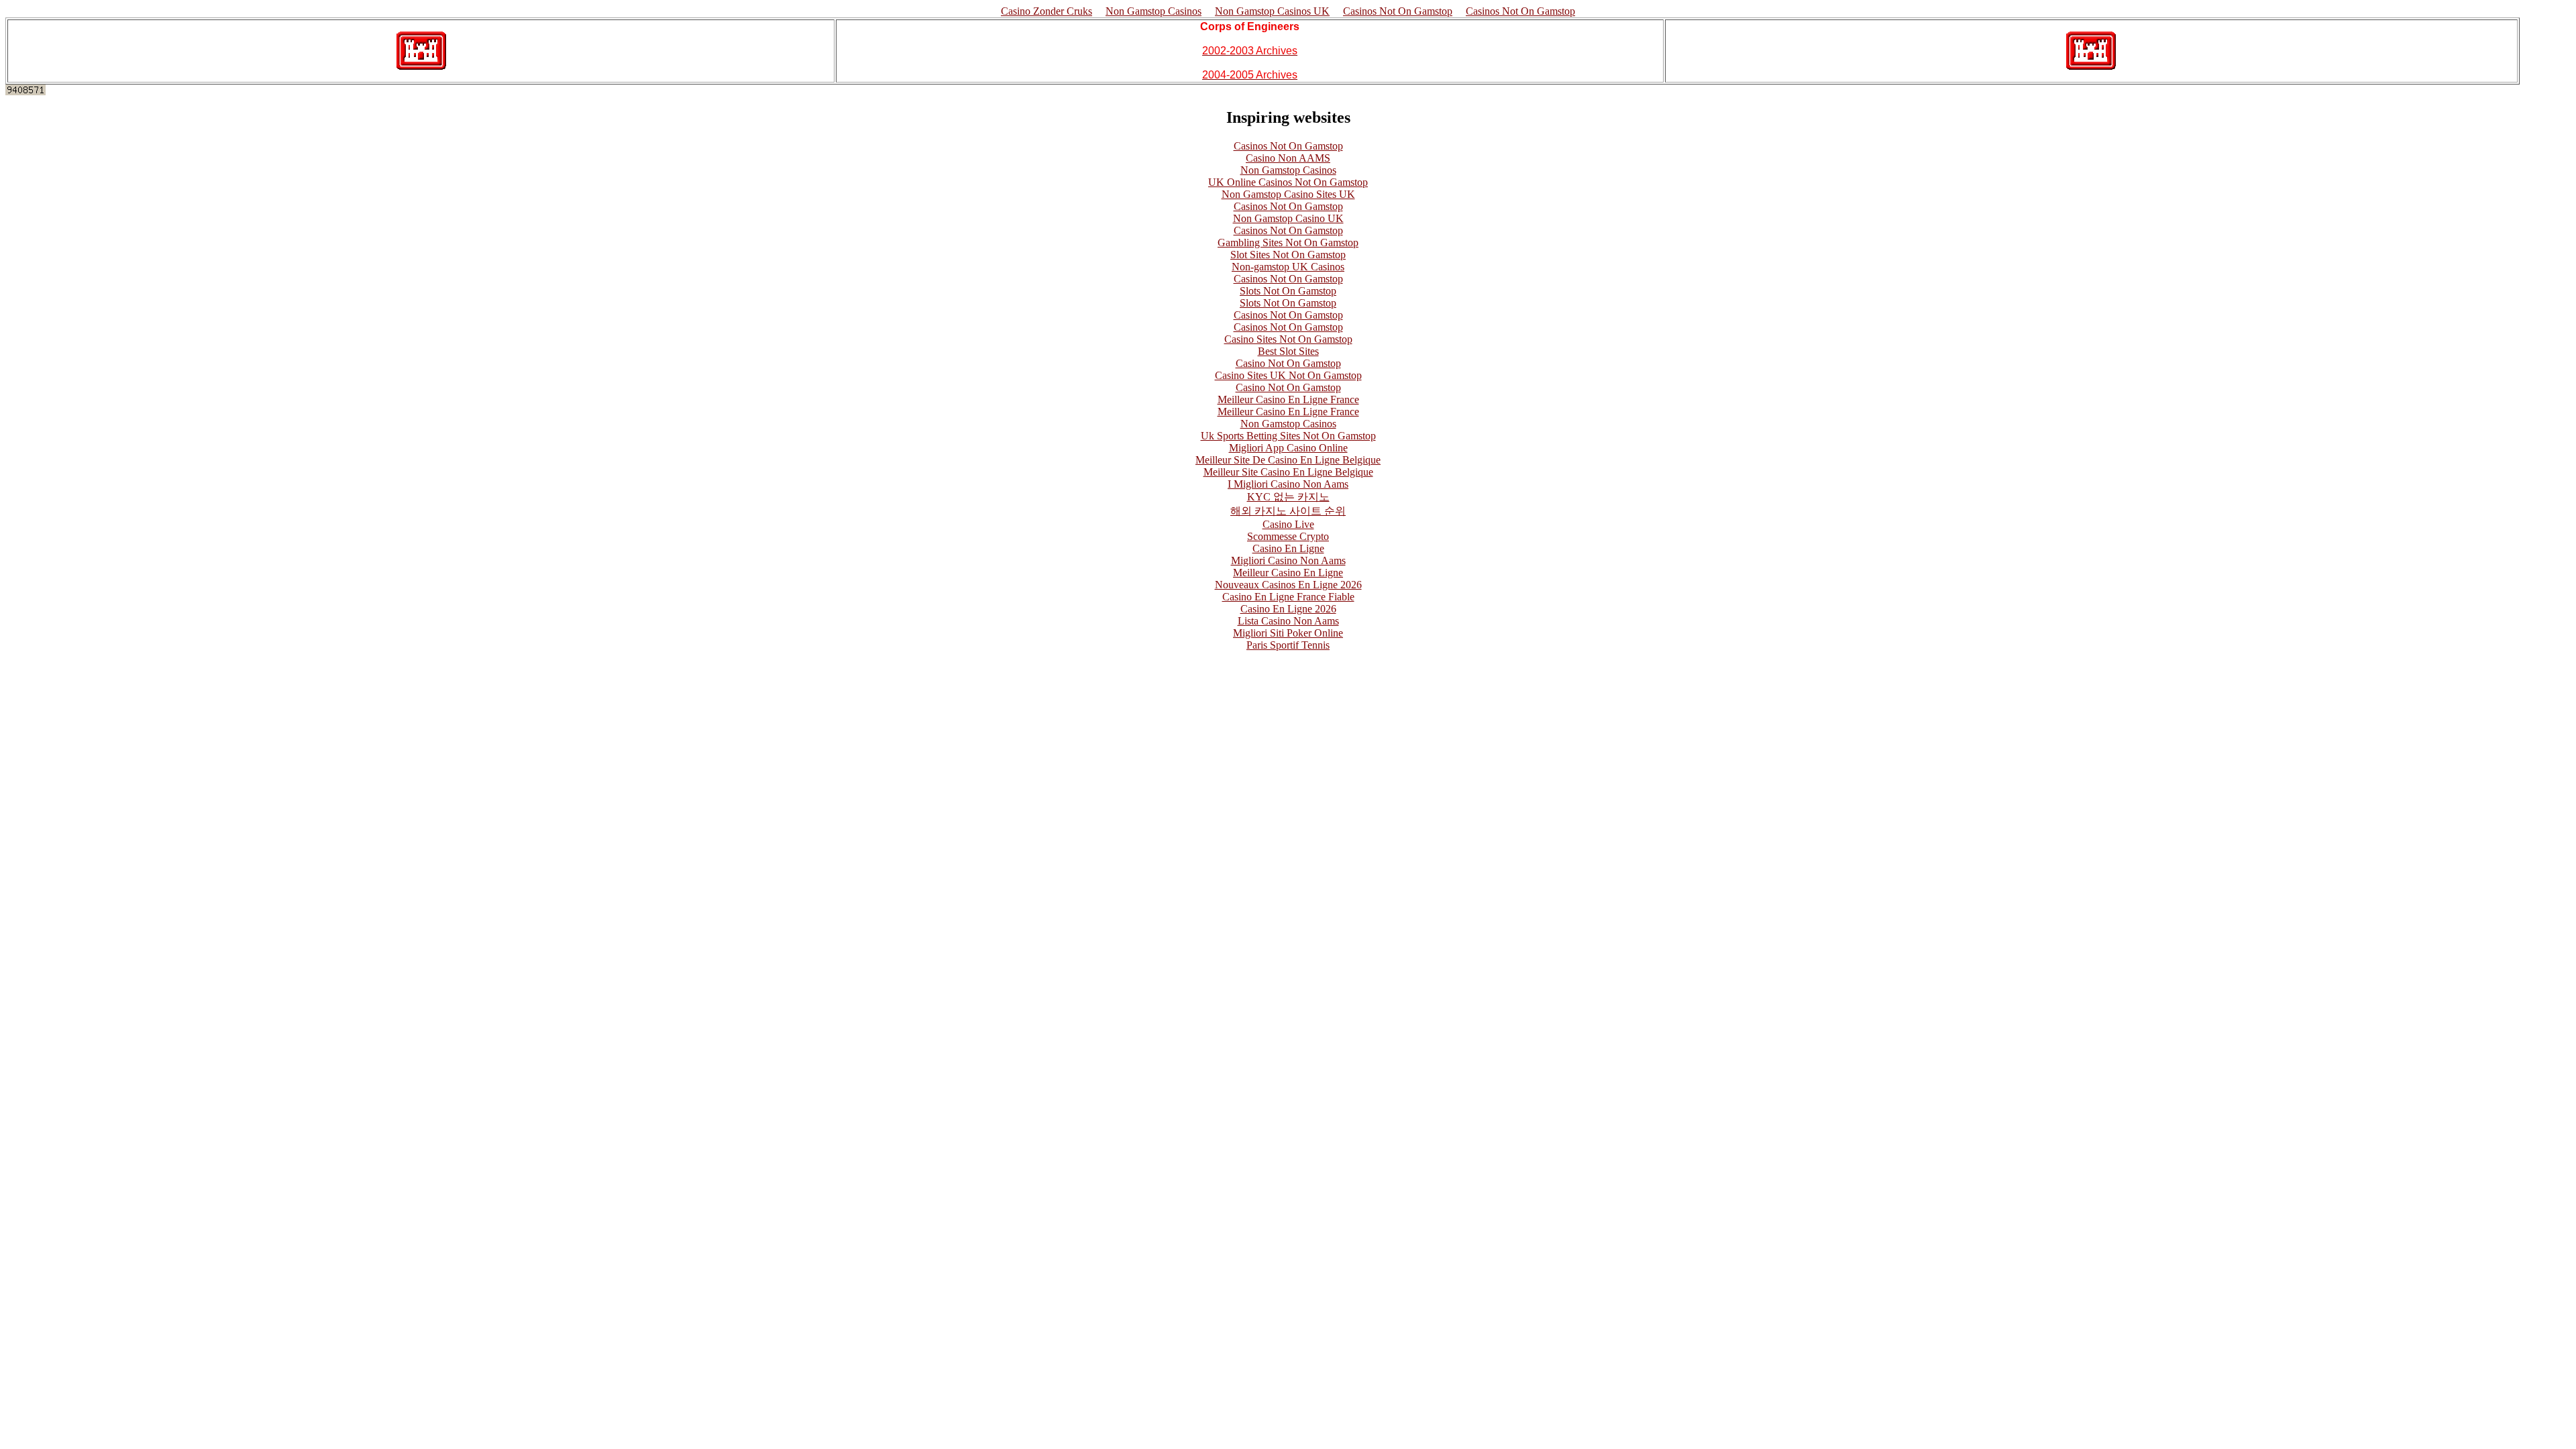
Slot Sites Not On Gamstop (1288, 255)
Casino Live (1288, 524)
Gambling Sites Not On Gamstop (1288, 243)
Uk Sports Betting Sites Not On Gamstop (1288, 436)
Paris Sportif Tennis (1288, 645)
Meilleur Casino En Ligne (1288, 573)
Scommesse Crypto (1288, 536)
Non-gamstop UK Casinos (1288, 267)
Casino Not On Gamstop (1288, 363)
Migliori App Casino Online (1288, 448)
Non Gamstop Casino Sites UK (1288, 194)
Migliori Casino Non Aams (1288, 560)
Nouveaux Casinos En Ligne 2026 (1288, 585)
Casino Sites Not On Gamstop (1288, 339)
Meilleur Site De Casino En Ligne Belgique (1288, 460)
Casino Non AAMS (1288, 158)
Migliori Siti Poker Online (1288, 633)
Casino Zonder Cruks (1046, 11)
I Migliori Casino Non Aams (1288, 484)
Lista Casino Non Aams (1288, 621)
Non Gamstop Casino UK (1288, 218)
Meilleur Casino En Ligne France (1288, 399)
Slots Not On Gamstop (1288, 291)
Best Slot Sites (1288, 351)
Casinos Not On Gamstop (1398, 11)
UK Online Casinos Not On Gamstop (1288, 182)
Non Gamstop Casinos (1153, 11)
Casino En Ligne (1288, 548)
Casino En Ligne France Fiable (1288, 597)
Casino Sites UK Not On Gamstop (1288, 375)
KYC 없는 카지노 (1288, 497)
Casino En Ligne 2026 (1288, 609)
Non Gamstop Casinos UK (1272, 11)
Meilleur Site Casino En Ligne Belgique (1288, 472)
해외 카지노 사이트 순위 (1288, 511)
